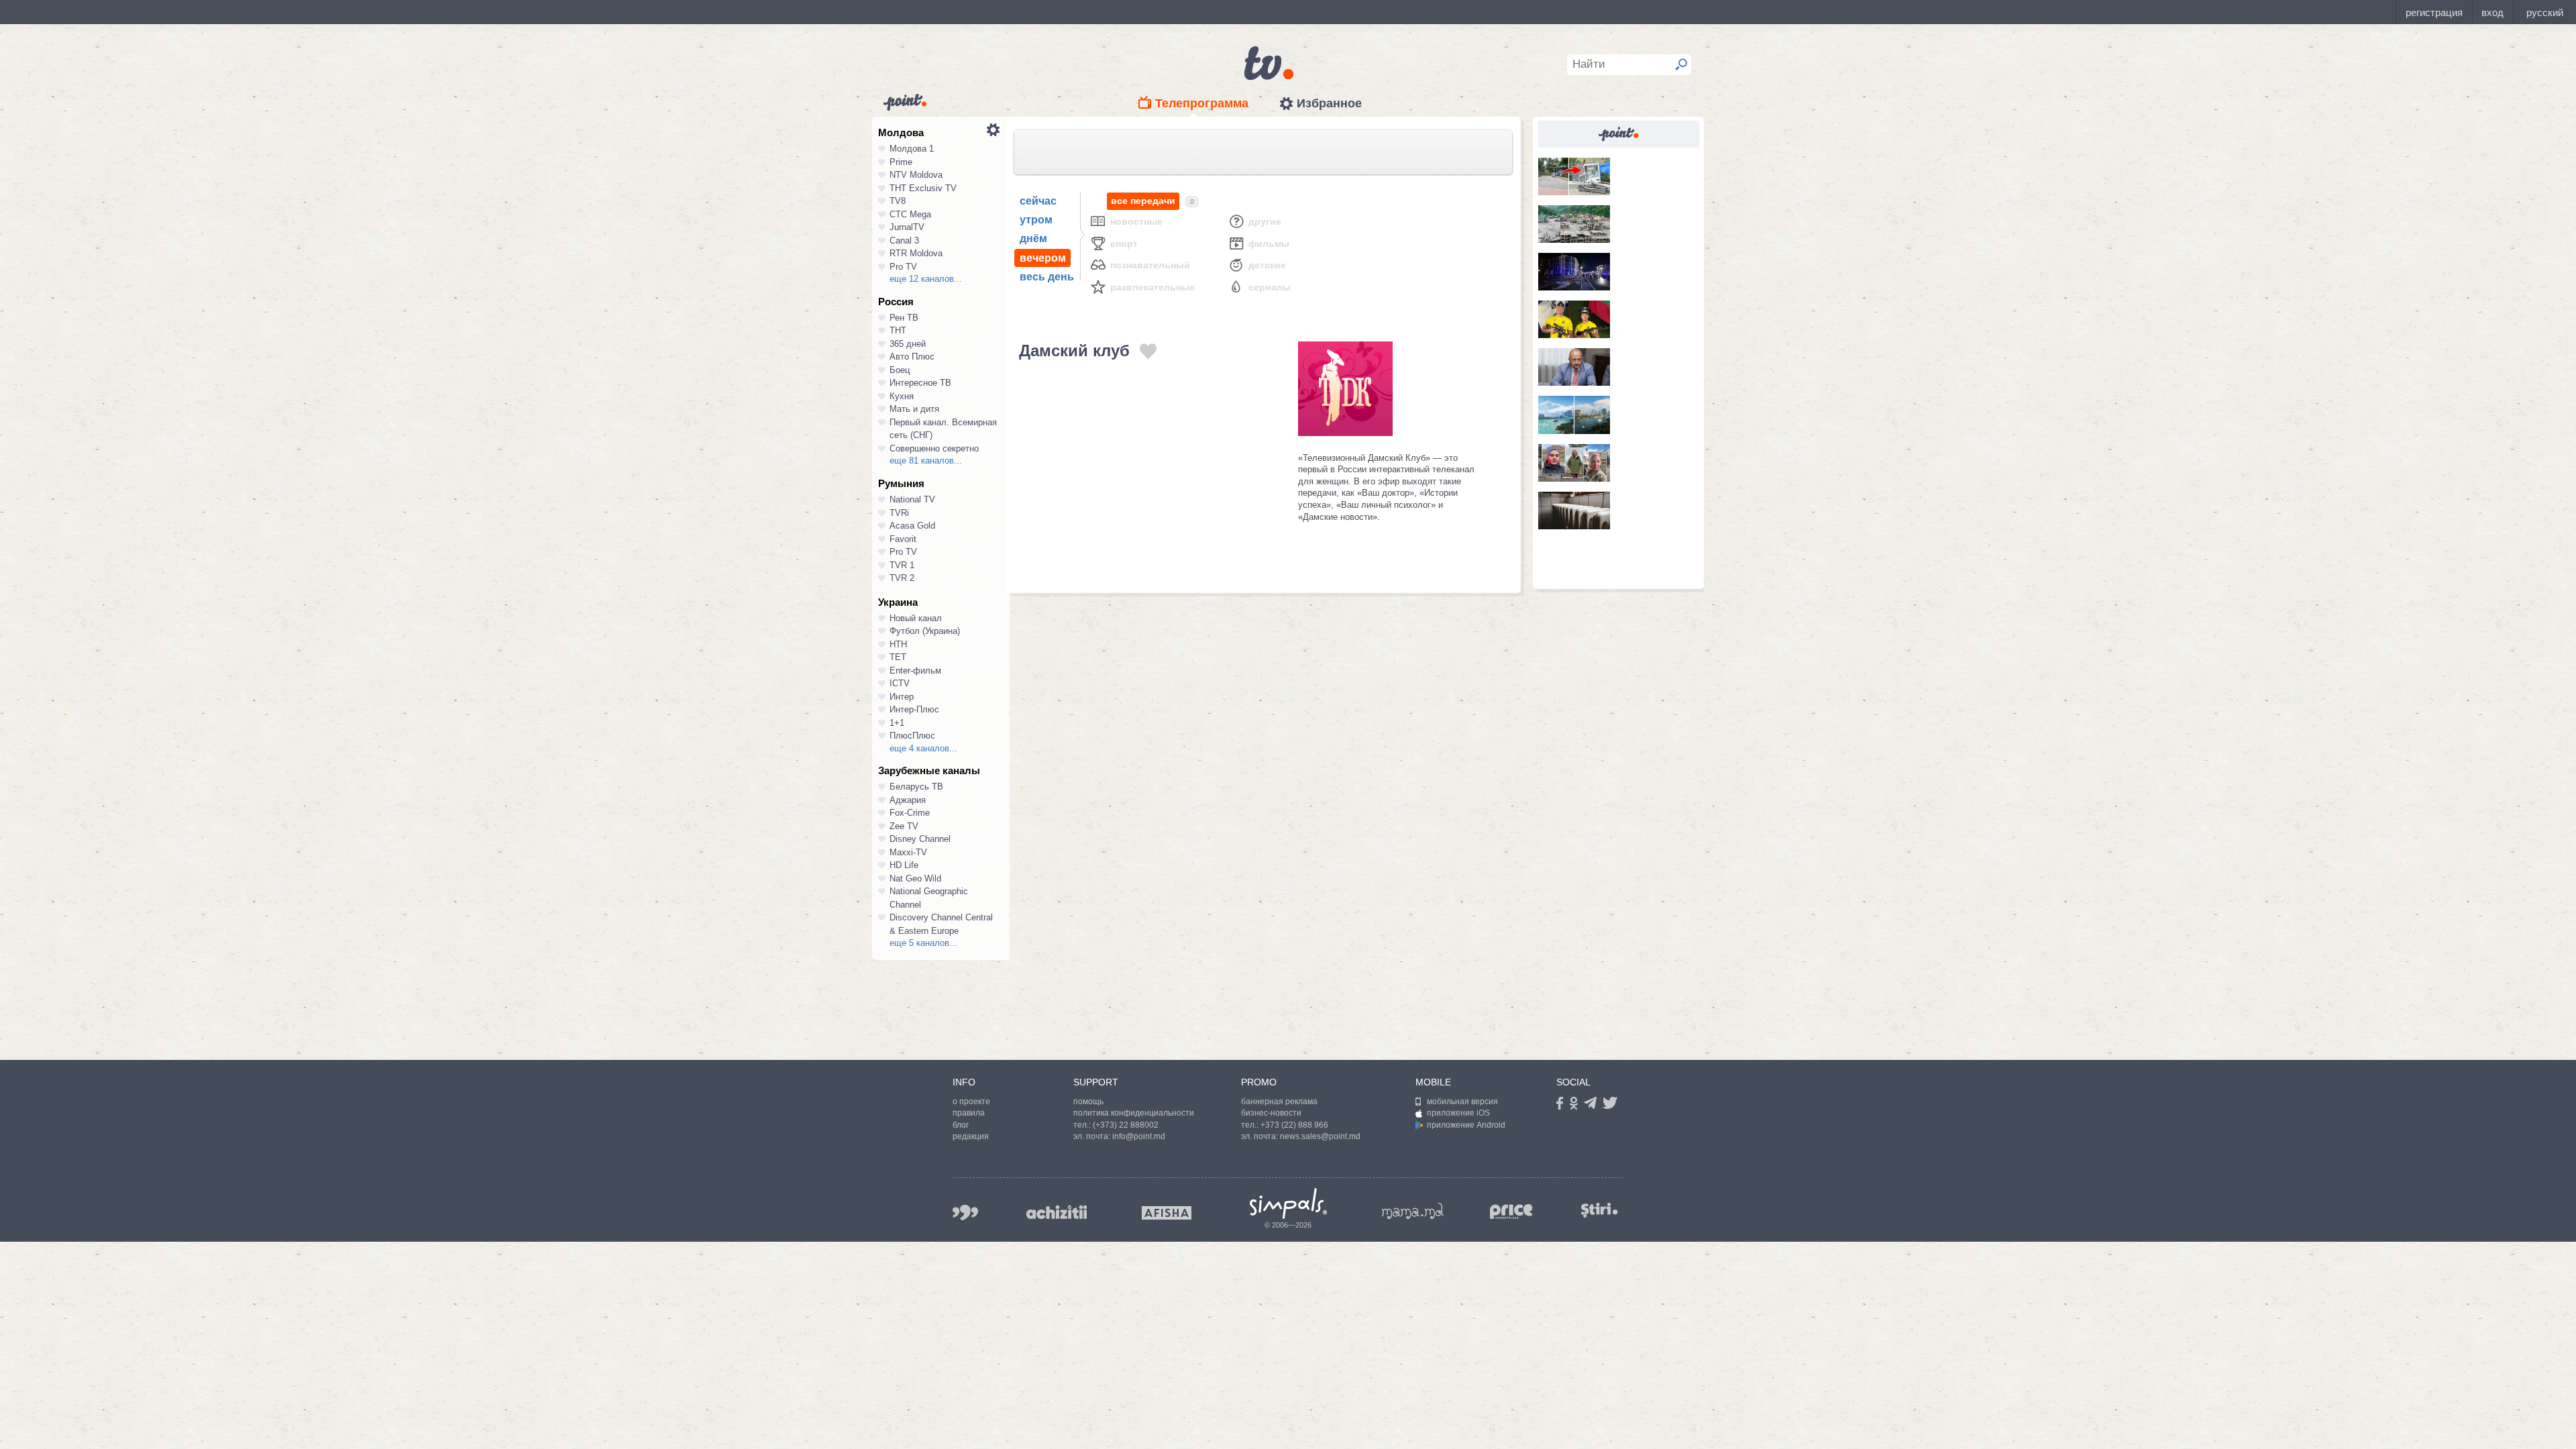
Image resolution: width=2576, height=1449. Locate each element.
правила (969, 1113)
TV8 (898, 201)
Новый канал (916, 618)
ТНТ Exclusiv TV (923, 188)
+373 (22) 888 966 (1294, 1125)
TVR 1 (902, 565)
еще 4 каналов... (923, 748)
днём (1033, 238)
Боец (900, 370)
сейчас (1038, 201)
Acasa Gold (912, 526)
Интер (902, 697)
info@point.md (1139, 1136)
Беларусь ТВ (916, 787)
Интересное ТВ (920, 383)
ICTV (900, 683)
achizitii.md (1057, 1212)
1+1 (897, 723)
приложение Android (1466, 1125)
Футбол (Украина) (925, 631)
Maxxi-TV (908, 852)
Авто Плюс (912, 357)
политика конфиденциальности (1134, 1113)
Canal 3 (904, 240)
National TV (912, 499)
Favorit (903, 539)
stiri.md (1599, 1210)
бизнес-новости (1271, 1113)
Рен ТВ (904, 318)
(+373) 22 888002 (1126, 1125)
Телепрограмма (1202, 103)
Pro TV (903, 267)
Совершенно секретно (934, 448)
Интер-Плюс (914, 709)
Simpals (1288, 1203)
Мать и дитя (914, 409)
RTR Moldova (916, 253)
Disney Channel (920, 839)
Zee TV (904, 826)
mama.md (1413, 1211)
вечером (1043, 258)
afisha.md (1167, 1213)
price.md (1511, 1212)
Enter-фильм (915, 670)
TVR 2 (902, 578)
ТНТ (898, 330)
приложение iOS (1458, 1113)
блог (961, 1125)
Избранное (1329, 103)
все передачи (1143, 201)
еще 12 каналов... (926, 279)
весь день (1047, 277)
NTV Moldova (916, 175)
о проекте (971, 1102)
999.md (965, 1213)
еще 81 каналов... (926, 461)
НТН (898, 644)
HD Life (904, 865)
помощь (1088, 1102)
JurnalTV (907, 227)
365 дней (908, 344)
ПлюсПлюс (912, 736)
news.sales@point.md (1320, 1136)
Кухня (902, 396)
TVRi (899, 513)
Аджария (908, 800)
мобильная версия (1462, 1102)
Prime (901, 162)
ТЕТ (898, 657)
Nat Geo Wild (915, 878)
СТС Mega (910, 214)
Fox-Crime (910, 813)
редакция (971, 1136)
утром (1036, 220)
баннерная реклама (1279, 1102)
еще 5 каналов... (923, 943)
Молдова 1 (912, 149)
